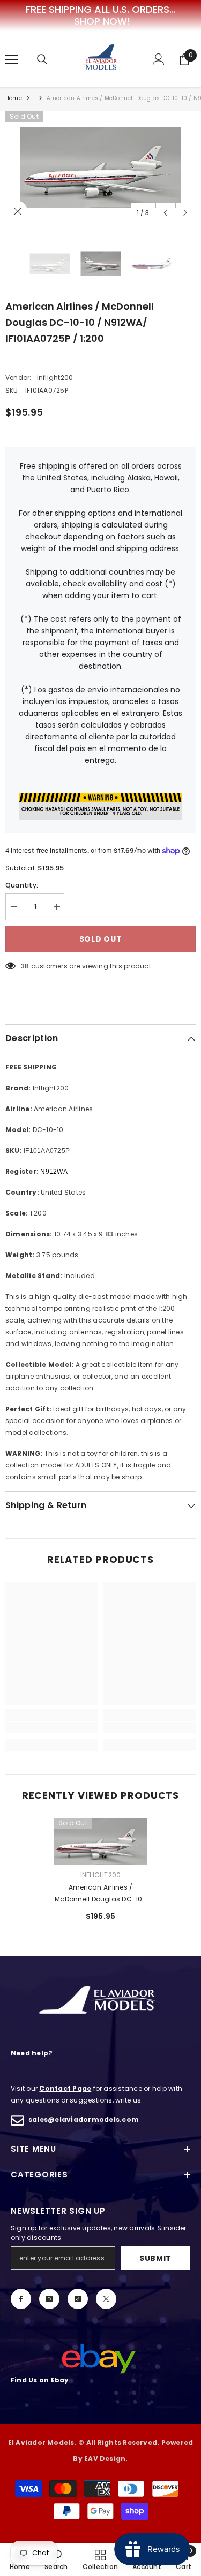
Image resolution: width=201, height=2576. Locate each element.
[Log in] (159, 59)
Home (14, 98)
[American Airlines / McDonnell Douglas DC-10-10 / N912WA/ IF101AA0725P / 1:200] (100, 1841)
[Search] (42, 59)
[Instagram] (49, 2299)
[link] (52, 1727)
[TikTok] (78, 2299)
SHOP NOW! (102, 21)
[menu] (12, 59)
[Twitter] (106, 2299)
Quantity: (22, 885)
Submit (155, 2258)
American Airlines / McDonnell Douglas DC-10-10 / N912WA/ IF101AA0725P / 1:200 (100, 1894)
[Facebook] (21, 2299)
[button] (165, 213)
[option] (100, 167)
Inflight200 (55, 377)
